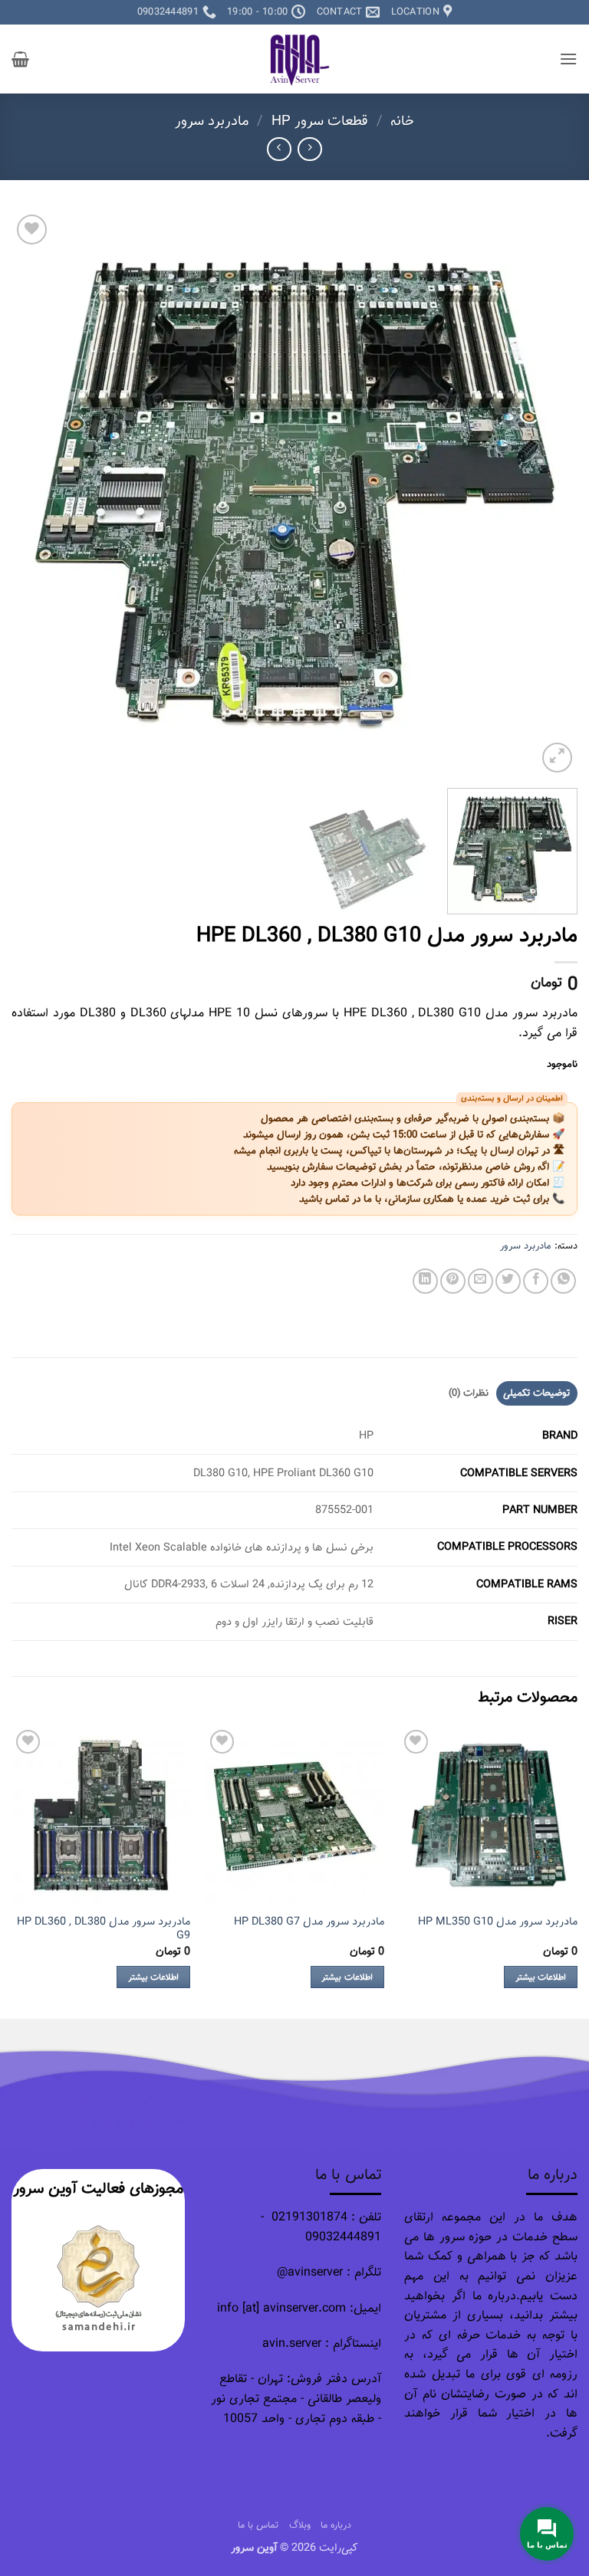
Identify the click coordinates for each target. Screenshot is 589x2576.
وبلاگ (300, 2525)
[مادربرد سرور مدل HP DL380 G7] (295, 1815)
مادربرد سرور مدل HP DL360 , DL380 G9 (104, 1929)
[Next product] (309, 149)
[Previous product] (279, 149)
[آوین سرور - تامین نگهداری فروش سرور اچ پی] (294, 59)
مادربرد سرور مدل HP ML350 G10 (498, 1922)
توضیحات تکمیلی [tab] (536, 1393)
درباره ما (336, 2525)
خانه (402, 121)
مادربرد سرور (212, 121)
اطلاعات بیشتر (541, 1977)
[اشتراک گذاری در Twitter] (508, 1281)
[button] (568, 59)
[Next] (31, 494)
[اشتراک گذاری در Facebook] (536, 1281)
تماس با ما (258, 2525)
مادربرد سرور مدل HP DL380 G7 (309, 1922)
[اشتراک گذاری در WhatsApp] (563, 1281)
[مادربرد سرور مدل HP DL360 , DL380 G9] (101, 1815)
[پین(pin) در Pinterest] (453, 1281)
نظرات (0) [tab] (469, 1393)
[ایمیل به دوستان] (480, 1281)
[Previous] (547, 494)
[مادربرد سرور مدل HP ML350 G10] (488, 1815)
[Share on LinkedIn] (425, 1281)
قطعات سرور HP (320, 121)
